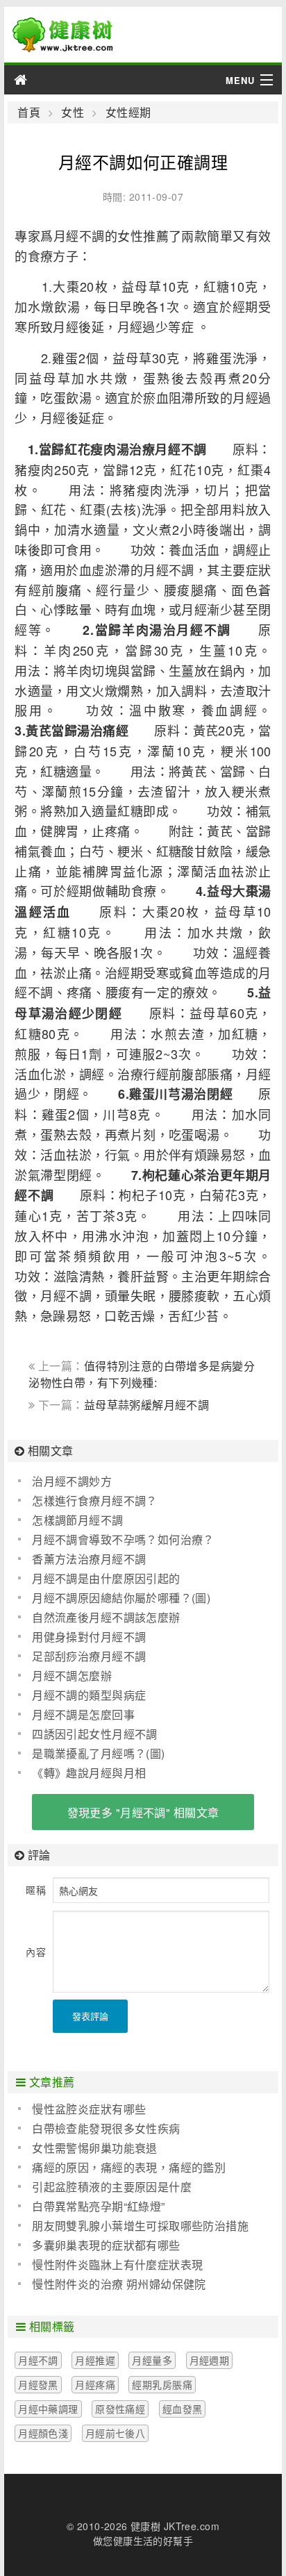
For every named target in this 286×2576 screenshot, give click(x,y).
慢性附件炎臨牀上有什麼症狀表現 (117, 2265)
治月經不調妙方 (72, 1481)
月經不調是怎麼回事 (83, 1714)
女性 (73, 113)
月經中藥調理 (48, 2409)
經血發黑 (183, 2409)
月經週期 (210, 2360)
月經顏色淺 (43, 2433)
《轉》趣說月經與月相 (89, 1773)
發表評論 (90, 2016)
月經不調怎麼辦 (72, 1676)
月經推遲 (95, 2360)
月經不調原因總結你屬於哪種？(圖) (121, 1598)
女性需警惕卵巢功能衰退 (95, 2148)
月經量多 (152, 2360)
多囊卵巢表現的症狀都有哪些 (106, 2245)
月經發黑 (38, 2384)
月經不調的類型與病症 (89, 1695)
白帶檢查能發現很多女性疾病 (106, 2128)
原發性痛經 (120, 2409)
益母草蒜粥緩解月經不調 (147, 1405)
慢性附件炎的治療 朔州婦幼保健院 (119, 2284)
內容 (36, 1952)
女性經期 (128, 113)
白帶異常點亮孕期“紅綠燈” (98, 2206)
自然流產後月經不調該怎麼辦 (106, 1617)
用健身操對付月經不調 (89, 1637)
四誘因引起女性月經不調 (95, 1734)
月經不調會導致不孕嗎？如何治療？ (123, 1539)
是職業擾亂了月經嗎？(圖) (98, 1753)
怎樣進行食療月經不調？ (95, 1501)
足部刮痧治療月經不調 (89, 1656)
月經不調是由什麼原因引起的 (106, 1578)
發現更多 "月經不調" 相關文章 (143, 1812)
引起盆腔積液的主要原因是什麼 (112, 2187)
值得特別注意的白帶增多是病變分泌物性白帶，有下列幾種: (142, 1374)
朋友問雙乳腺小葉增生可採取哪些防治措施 (140, 2226)
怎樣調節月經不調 (77, 1520)
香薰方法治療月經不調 (89, 1559)
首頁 (29, 113)
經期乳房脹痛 (162, 2384)
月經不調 (38, 2360)
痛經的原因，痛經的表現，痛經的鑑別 (129, 2167)
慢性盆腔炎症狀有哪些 (89, 2109)
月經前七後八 (116, 2433)
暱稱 (36, 1890)
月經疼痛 (95, 2384)
